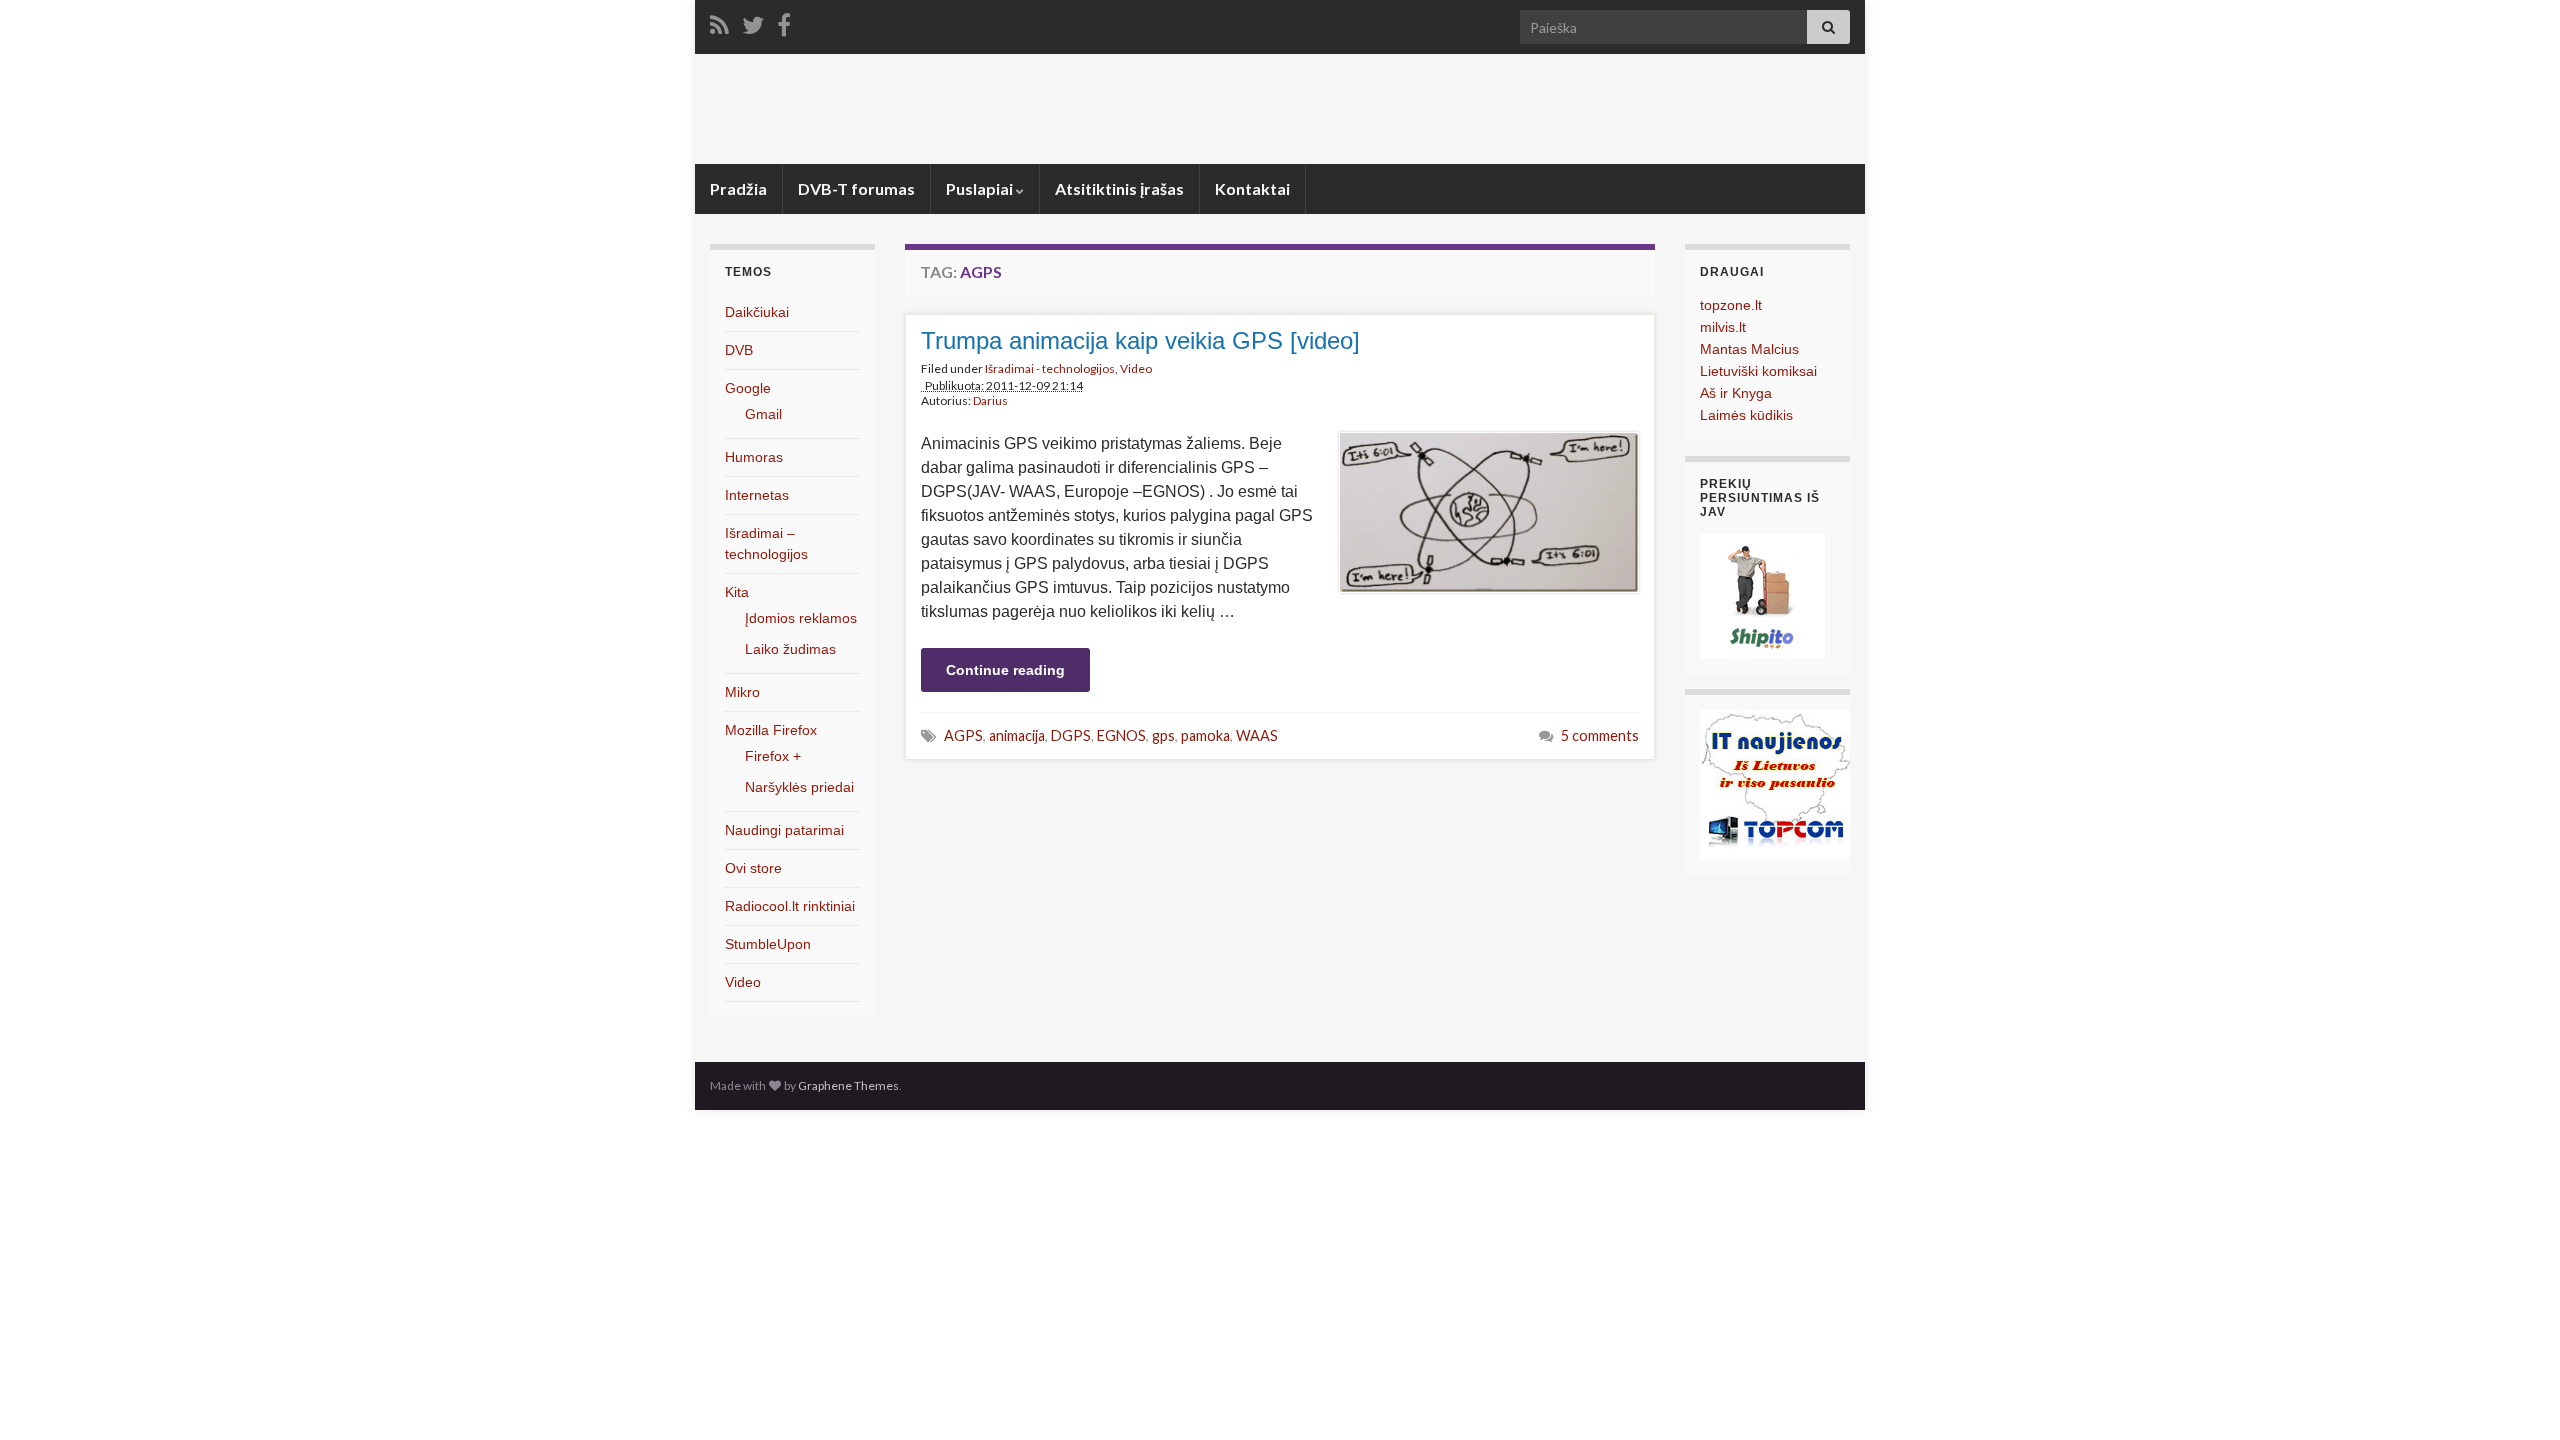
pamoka (1205, 735)
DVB (739, 350)
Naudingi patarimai (784, 830)
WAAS (1257, 735)
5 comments (1600, 735)
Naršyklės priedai (799, 787)
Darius (990, 400)
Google (748, 388)
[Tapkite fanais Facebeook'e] (784, 21)
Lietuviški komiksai (1758, 371)
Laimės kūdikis (1746, 415)
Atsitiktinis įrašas (1119, 188)
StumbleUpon (768, 944)
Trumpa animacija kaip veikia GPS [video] (1140, 340)
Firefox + (773, 756)
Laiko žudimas (790, 649)
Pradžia (738, 188)
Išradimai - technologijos (1050, 368)
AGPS (963, 735)
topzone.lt (1731, 305)
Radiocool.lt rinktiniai (790, 906)
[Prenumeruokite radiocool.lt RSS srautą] (719, 21)
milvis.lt (1723, 327)
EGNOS (1121, 735)
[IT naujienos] (1775, 783)
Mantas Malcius (1749, 349)
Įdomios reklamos (801, 618)
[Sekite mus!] (753, 21)
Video (1136, 368)
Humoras (754, 457)
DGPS (1071, 735)
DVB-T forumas (856, 188)
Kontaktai (1252, 188)
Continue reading (1005, 670)
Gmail (763, 414)
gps (1163, 735)
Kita (737, 592)
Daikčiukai (757, 312)
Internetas (757, 495)
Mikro (742, 692)
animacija (1017, 735)
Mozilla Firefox (771, 730)
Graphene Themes (848, 1085)
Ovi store (753, 868)
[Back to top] (2515, 1395)
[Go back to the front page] (1280, 109)
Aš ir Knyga (1736, 393)
